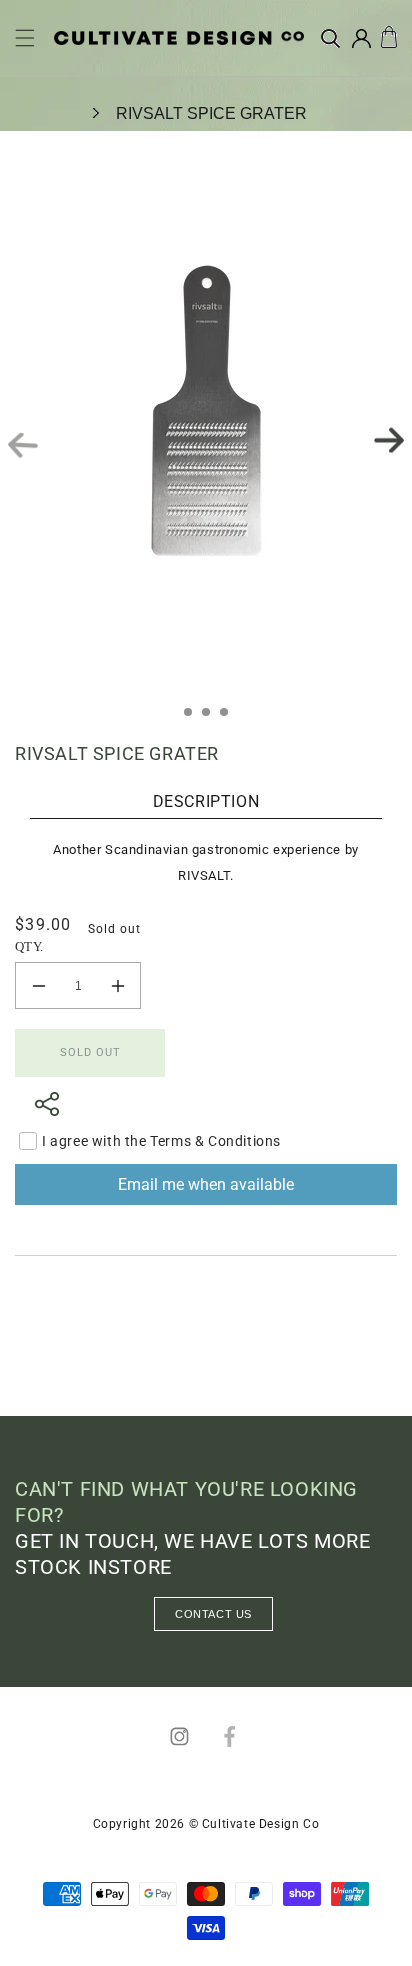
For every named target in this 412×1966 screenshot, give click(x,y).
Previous (23, 445)
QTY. (29, 946)
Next (389, 440)
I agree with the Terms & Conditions (161, 1141)
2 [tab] (212, 718)
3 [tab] (230, 718)
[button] (25, 38)
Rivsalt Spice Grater (211, 113)
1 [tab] (194, 718)
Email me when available (206, 1184)
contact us (213, 1614)
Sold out (90, 1052)
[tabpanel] (206, 440)
